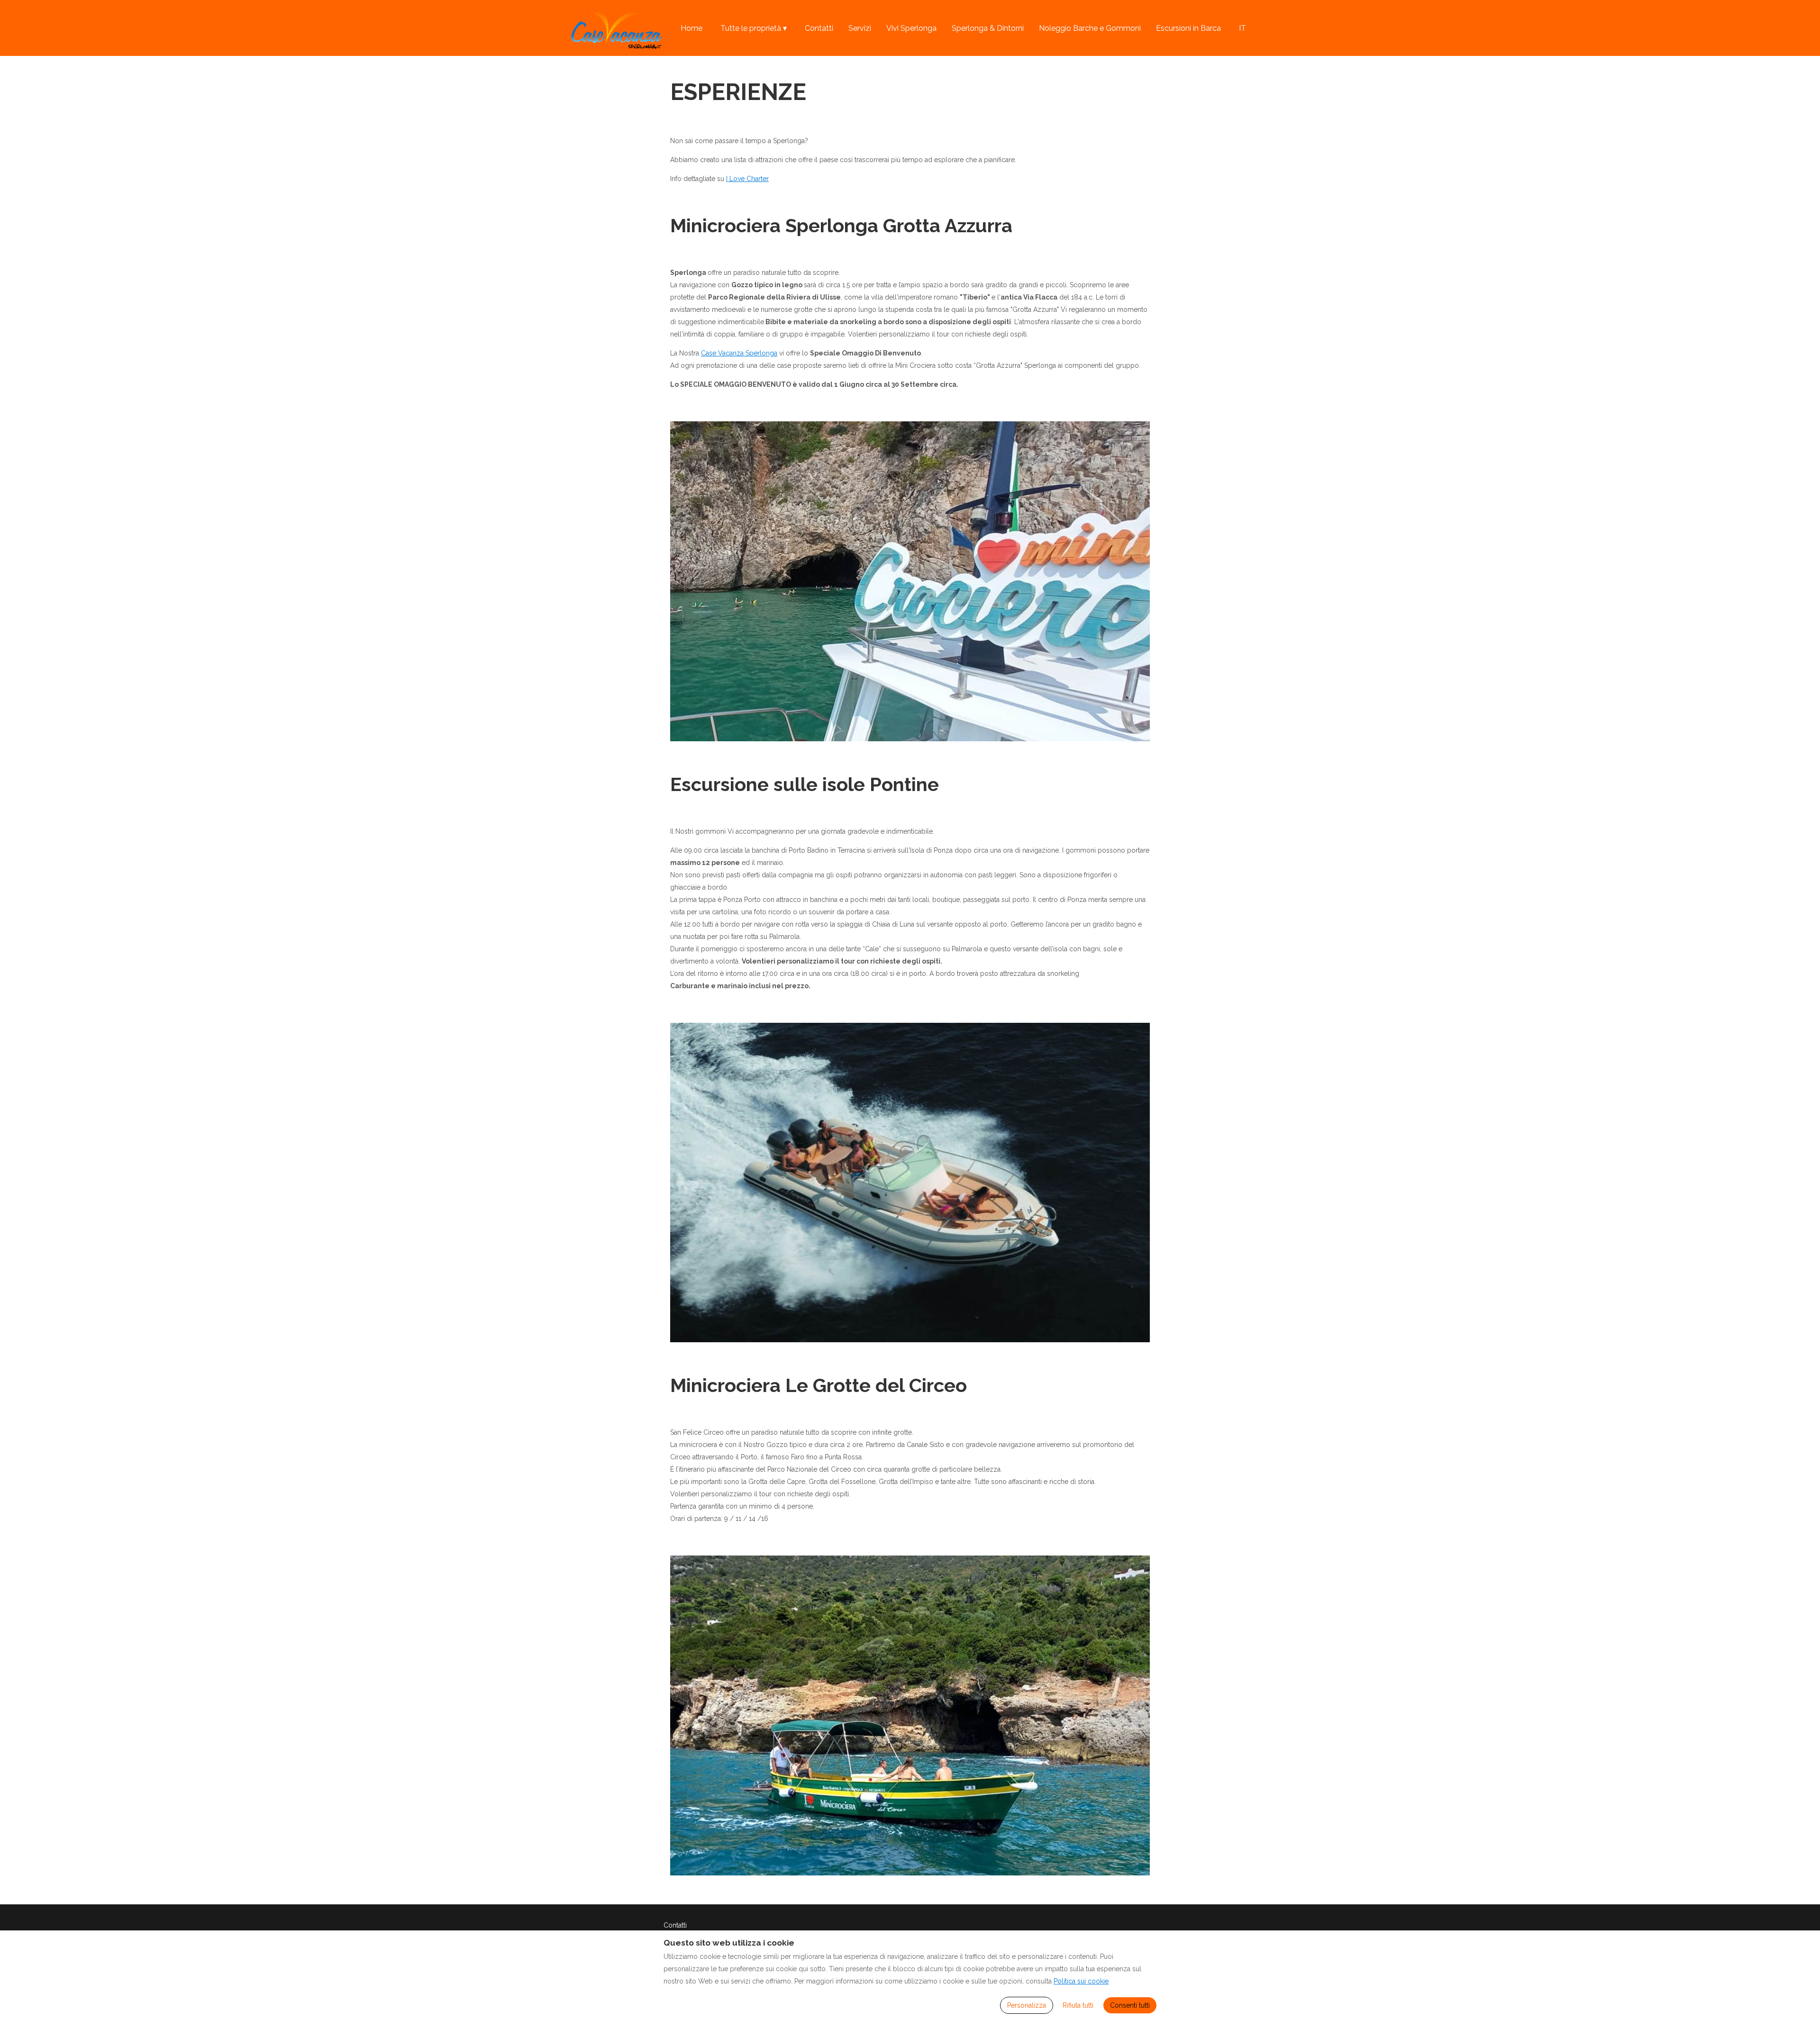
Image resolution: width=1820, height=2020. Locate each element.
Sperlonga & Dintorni (988, 28)
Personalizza (1027, 2005)
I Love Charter (747, 179)
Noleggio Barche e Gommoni (1090, 28)
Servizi (860, 28)
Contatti (819, 28)
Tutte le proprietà (754, 28)
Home (692, 28)
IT (1242, 28)
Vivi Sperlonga (911, 28)
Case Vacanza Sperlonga (739, 353)
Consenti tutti (1130, 2005)
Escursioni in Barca (1188, 28)
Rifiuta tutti (1078, 2005)
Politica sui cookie (1081, 1981)
